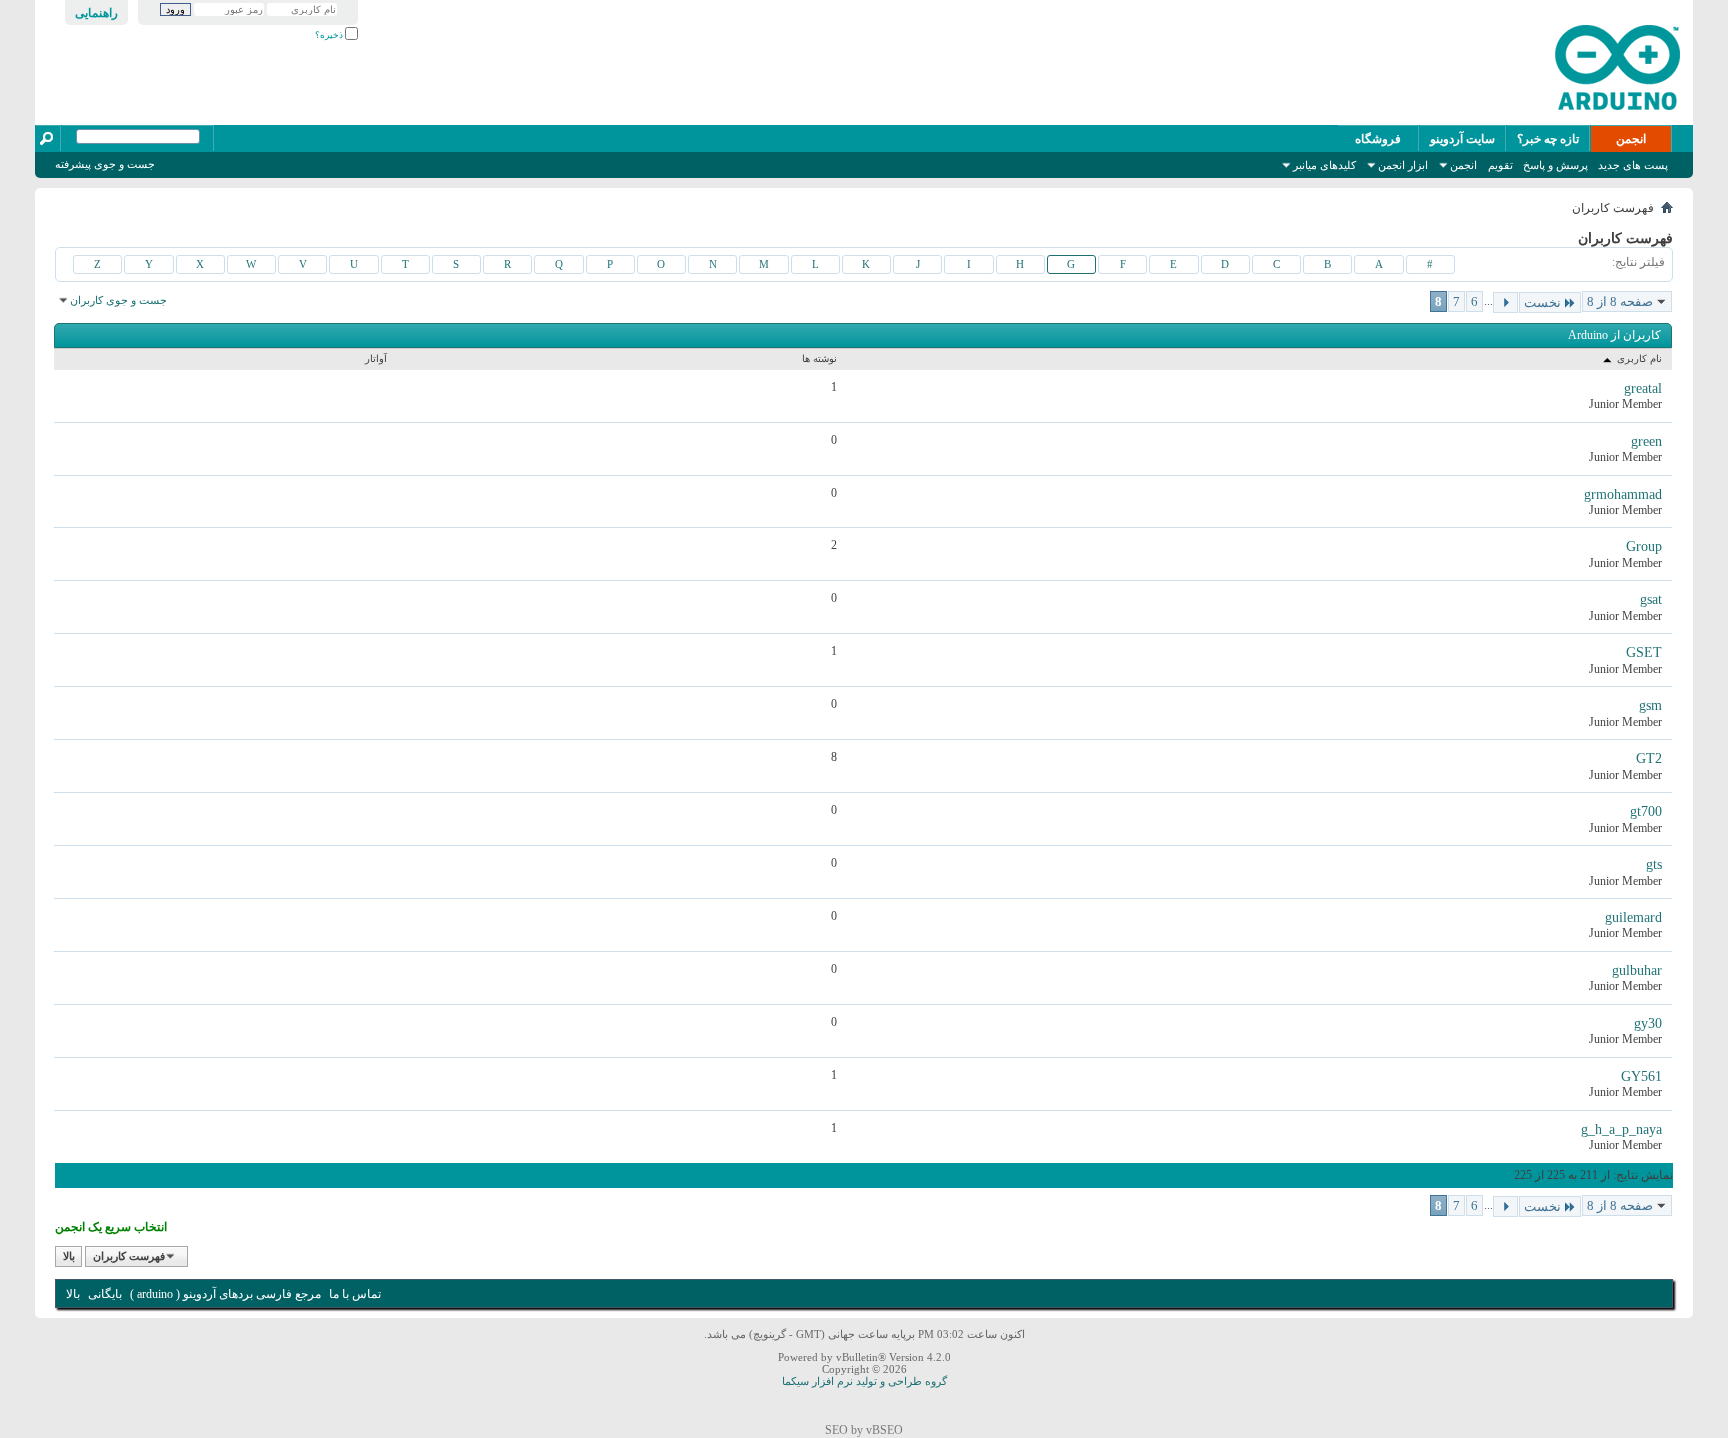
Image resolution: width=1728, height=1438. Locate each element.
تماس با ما (355, 1294)
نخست (1542, 302)
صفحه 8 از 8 (1620, 301)
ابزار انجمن (1403, 165)
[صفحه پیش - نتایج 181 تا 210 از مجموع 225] (1505, 302)
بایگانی (105, 1294)
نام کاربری (1638, 358)
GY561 (1641, 1076)
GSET (1644, 652)
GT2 (1649, 758)
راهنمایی (96, 13)
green (1646, 441)
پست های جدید (1633, 165)
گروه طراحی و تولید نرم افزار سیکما (864, 1381)
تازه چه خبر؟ (1548, 139)
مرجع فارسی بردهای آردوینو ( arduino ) (225, 1294)
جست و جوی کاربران (118, 300)
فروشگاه (1378, 139)
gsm (1650, 705)
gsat (1651, 599)
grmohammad (1623, 494)
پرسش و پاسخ (1555, 165)
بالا (69, 1256)
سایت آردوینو (1462, 139)
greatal (1643, 388)
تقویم (1500, 165)
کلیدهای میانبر (1324, 165)
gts (1654, 864)
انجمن (1631, 139)
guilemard (1633, 917)
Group (1644, 546)
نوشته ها (819, 358)
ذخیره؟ (330, 35)
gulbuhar (1637, 970)
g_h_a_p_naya (1621, 1129)
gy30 (1648, 1023)
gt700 (1646, 811)
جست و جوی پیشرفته (105, 164)
